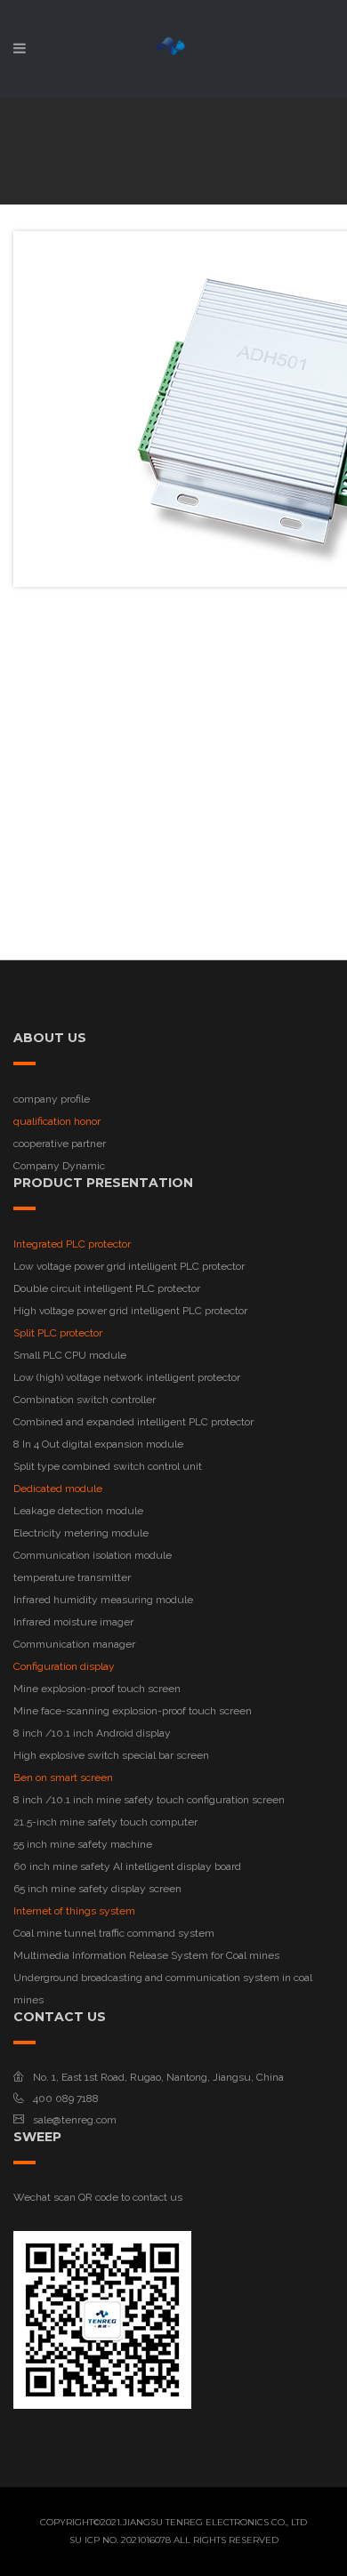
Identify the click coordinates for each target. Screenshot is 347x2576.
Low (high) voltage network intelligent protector (127, 1377)
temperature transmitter (72, 1577)
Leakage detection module (78, 1511)
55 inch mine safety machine (83, 1844)
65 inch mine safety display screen (97, 1889)
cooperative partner (60, 1144)
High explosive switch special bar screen (111, 1755)
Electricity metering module (81, 1533)
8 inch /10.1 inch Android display (92, 1733)
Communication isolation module (93, 1555)
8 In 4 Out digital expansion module (98, 1444)
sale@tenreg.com (75, 2120)
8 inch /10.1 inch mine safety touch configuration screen (149, 1800)
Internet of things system (74, 1911)
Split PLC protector (58, 1333)
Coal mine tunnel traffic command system (114, 1933)
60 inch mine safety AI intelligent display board (127, 1866)
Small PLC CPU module (70, 1355)
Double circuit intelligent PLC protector (107, 1288)
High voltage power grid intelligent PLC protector (130, 1311)
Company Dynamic (59, 1166)
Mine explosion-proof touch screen (97, 1689)
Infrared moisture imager (73, 1622)
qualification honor (57, 1121)
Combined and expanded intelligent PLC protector (133, 1422)
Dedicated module (58, 1489)
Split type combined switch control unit (108, 1466)
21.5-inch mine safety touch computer (105, 1822)
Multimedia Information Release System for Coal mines (146, 1955)
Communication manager (74, 1644)
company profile (52, 1099)
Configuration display (64, 1666)
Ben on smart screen (63, 1778)
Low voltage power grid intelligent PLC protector (129, 1266)
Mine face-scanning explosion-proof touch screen (133, 1711)
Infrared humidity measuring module (103, 1600)
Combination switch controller (85, 1400)
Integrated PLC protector (72, 1244)
